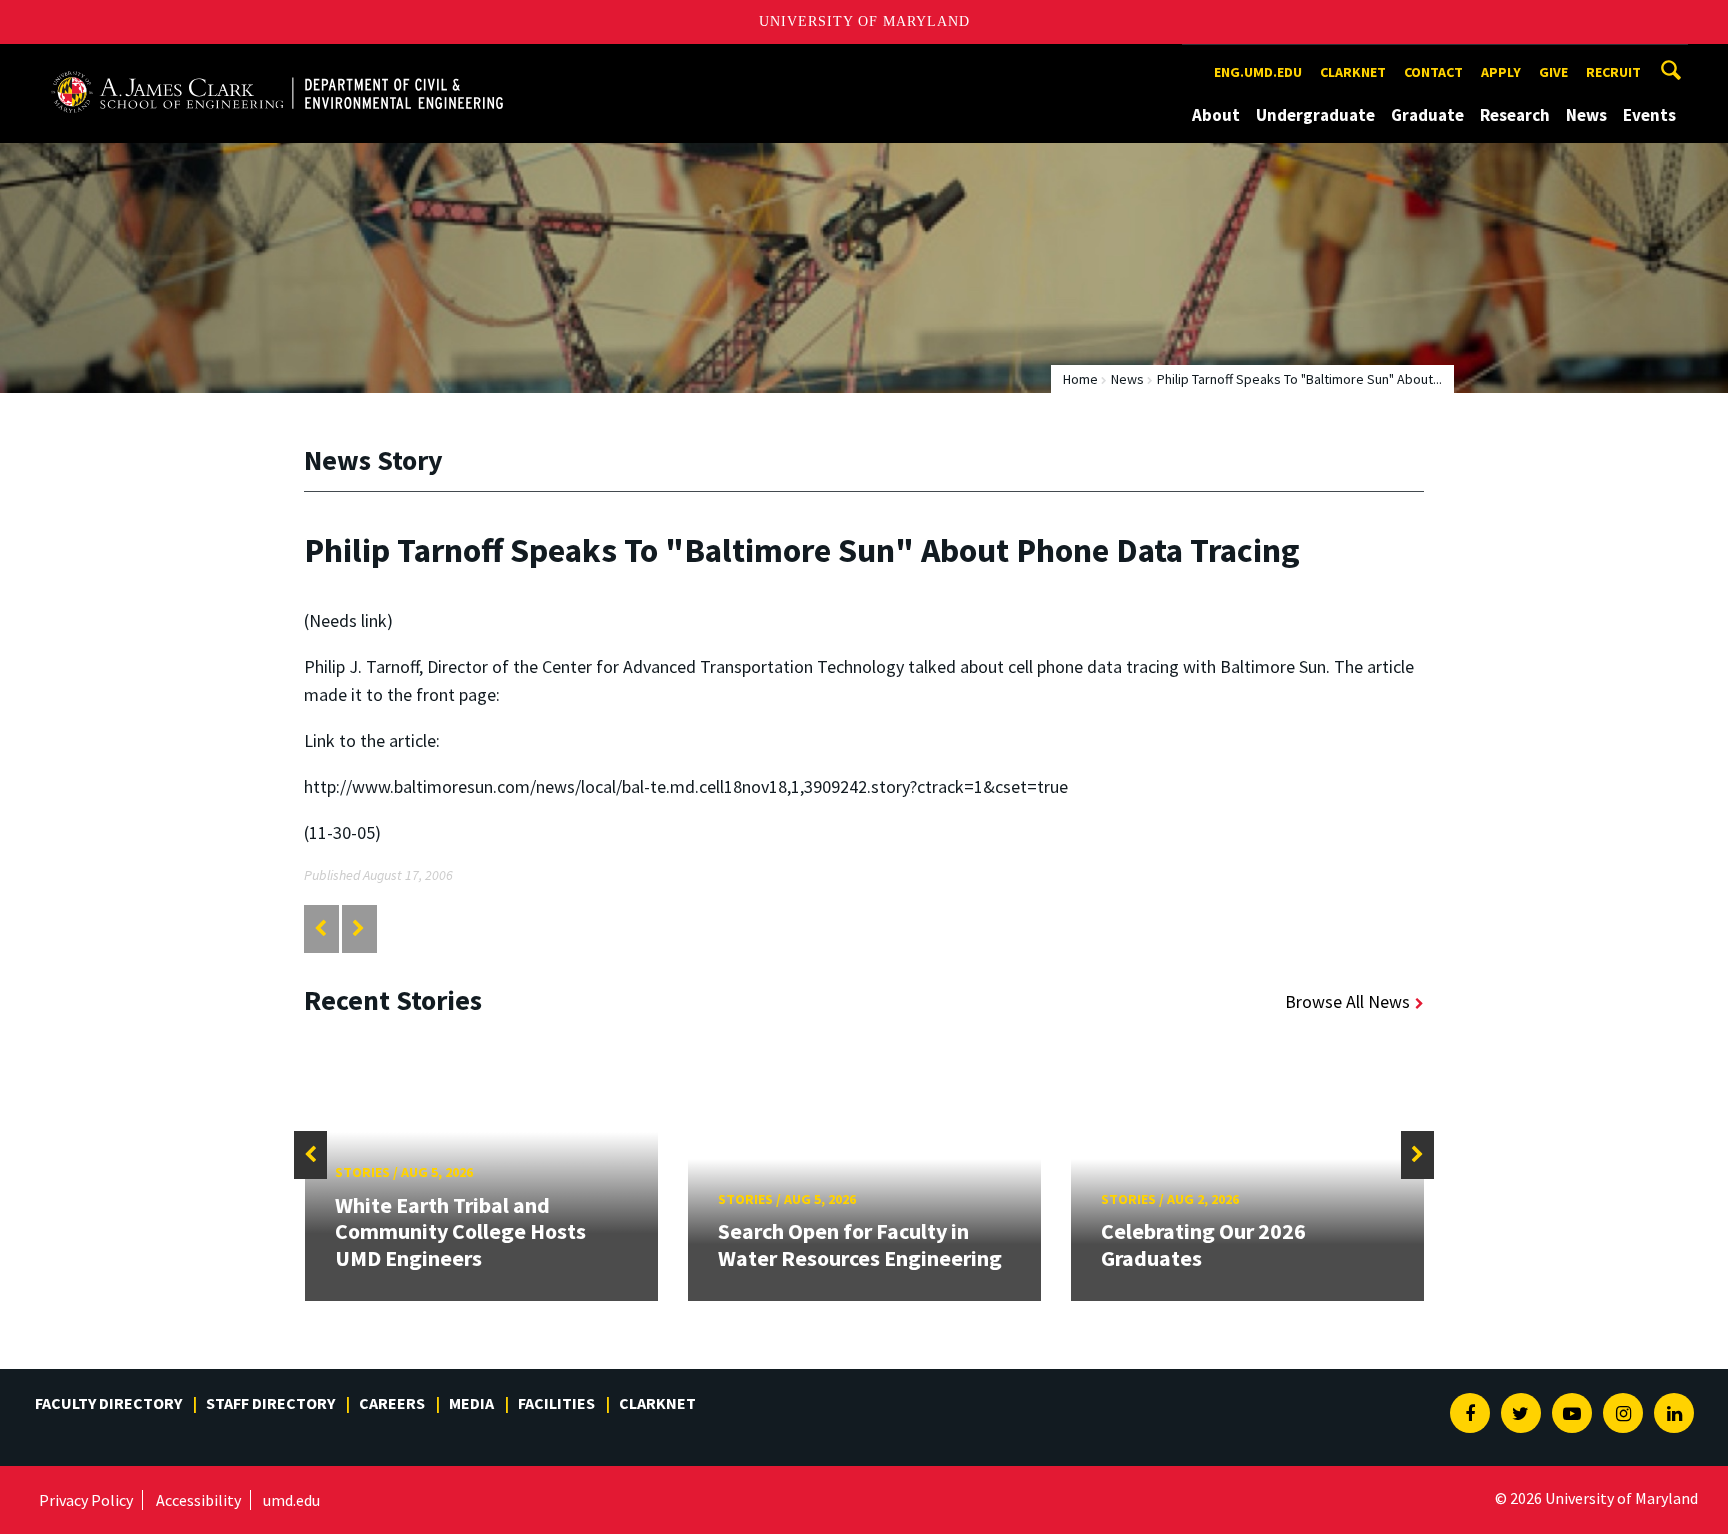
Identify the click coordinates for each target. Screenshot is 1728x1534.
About (1216, 115)
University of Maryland (864, 21)
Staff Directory (270, 1403)
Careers (392, 1403)
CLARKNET (1353, 72)
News (1586, 115)
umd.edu (291, 1500)
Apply (1501, 72)
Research (1515, 115)
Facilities (556, 1403)
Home (1080, 379)
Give (1553, 72)
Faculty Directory (108, 1403)
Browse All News (1347, 1001)
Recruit (1613, 72)
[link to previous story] (320, 928)
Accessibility (198, 1500)
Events (1649, 115)
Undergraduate (1315, 115)
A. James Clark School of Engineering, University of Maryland (277, 62)
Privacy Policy (86, 1500)
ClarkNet (657, 1403)
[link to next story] (358, 928)
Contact (1433, 72)
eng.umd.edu (1258, 72)
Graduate (1427, 115)
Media (471, 1403)
